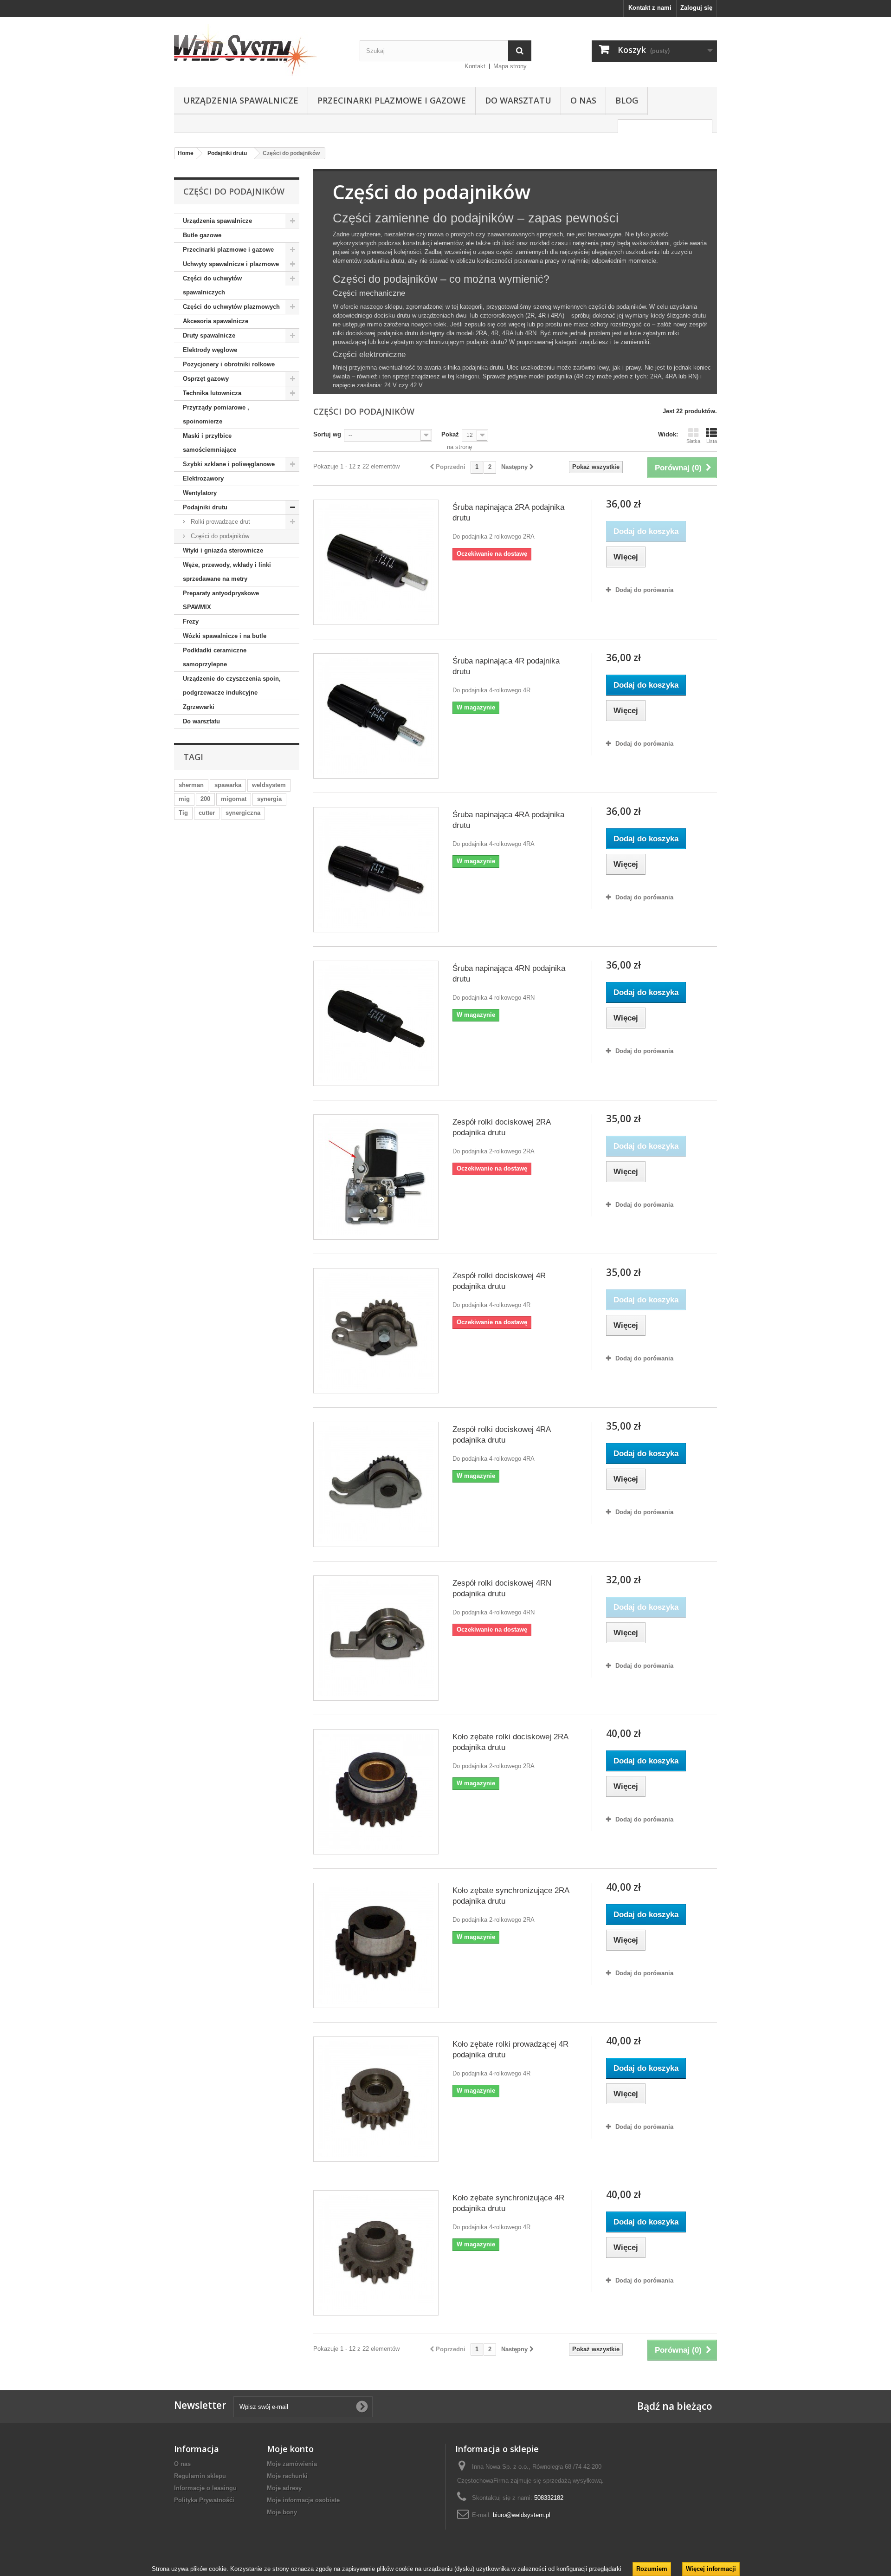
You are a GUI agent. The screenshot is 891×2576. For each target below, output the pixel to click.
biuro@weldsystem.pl (522, 2515)
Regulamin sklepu (200, 2476)
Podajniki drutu (205, 507)
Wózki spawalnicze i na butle (225, 636)
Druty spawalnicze (209, 335)
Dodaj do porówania (644, 590)
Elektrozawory (203, 478)
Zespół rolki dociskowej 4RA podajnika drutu (501, 1435)
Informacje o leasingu (205, 2488)
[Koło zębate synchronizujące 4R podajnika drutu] (376, 2253)
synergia (269, 799)
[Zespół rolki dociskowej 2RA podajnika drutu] (376, 1177)
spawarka (228, 785)
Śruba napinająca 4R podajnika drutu (506, 666)
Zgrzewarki (199, 707)
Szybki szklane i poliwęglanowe (229, 464)
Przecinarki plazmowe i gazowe (392, 100)
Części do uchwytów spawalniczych (212, 285)
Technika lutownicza (212, 393)
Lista (712, 441)
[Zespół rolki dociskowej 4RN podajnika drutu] (376, 1638)
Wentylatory (200, 493)
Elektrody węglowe (210, 350)
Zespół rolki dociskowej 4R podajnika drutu (499, 1281)
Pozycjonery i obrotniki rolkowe (229, 364)
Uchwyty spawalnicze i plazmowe (231, 264)
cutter (207, 813)
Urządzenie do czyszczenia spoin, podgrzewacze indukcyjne (232, 686)
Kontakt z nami (650, 8)
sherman (191, 785)
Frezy (191, 621)
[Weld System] (260, 50)
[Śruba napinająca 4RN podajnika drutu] (376, 1023)
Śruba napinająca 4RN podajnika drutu (509, 974)
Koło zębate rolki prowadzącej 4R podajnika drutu (510, 2049)
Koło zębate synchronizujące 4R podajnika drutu (508, 2203)
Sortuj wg (327, 434)
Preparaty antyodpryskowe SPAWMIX (221, 600)
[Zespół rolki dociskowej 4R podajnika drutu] (376, 1331)
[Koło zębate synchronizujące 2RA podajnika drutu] (376, 1945)
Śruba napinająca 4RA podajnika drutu (508, 820)
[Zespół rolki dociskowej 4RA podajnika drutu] (376, 1484)
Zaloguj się (696, 8)
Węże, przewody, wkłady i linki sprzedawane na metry (227, 572)
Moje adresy (284, 2488)
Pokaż (450, 434)
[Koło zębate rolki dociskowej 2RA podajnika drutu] (376, 1792)
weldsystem (269, 785)
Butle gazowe (202, 235)
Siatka (693, 441)
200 (205, 799)
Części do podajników (219, 536)
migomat (234, 799)
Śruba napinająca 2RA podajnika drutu (508, 513)
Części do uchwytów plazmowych (231, 307)
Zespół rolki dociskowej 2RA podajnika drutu (501, 1127)
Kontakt (475, 66)
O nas (583, 100)
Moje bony (282, 2512)
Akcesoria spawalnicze (216, 321)
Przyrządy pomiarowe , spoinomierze (216, 414)
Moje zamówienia (292, 2464)
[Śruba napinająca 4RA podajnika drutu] (376, 870)
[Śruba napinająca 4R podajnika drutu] (376, 716)
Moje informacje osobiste (303, 2500)
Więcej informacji (711, 2569)
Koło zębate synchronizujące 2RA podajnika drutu (511, 1896)
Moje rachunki (287, 2476)
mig (184, 799)
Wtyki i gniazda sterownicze (223, 550)
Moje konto (290, 2449)
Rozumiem (652, 2569)
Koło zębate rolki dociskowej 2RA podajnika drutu (510, 1742)
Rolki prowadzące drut (220, 522)
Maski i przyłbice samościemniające (210, 443)
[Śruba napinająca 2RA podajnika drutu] (376, 562)
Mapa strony (510, 66)
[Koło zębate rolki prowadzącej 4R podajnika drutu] (376, 2099)
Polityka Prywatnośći (204, 2500)
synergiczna (243, 813)
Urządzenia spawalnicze (241, 100)
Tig (183, 813)
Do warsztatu (518, 100)
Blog (627, 100)
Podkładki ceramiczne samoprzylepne (215, 657)
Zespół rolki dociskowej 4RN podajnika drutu (502, 1588)
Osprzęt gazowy (206, 379)
